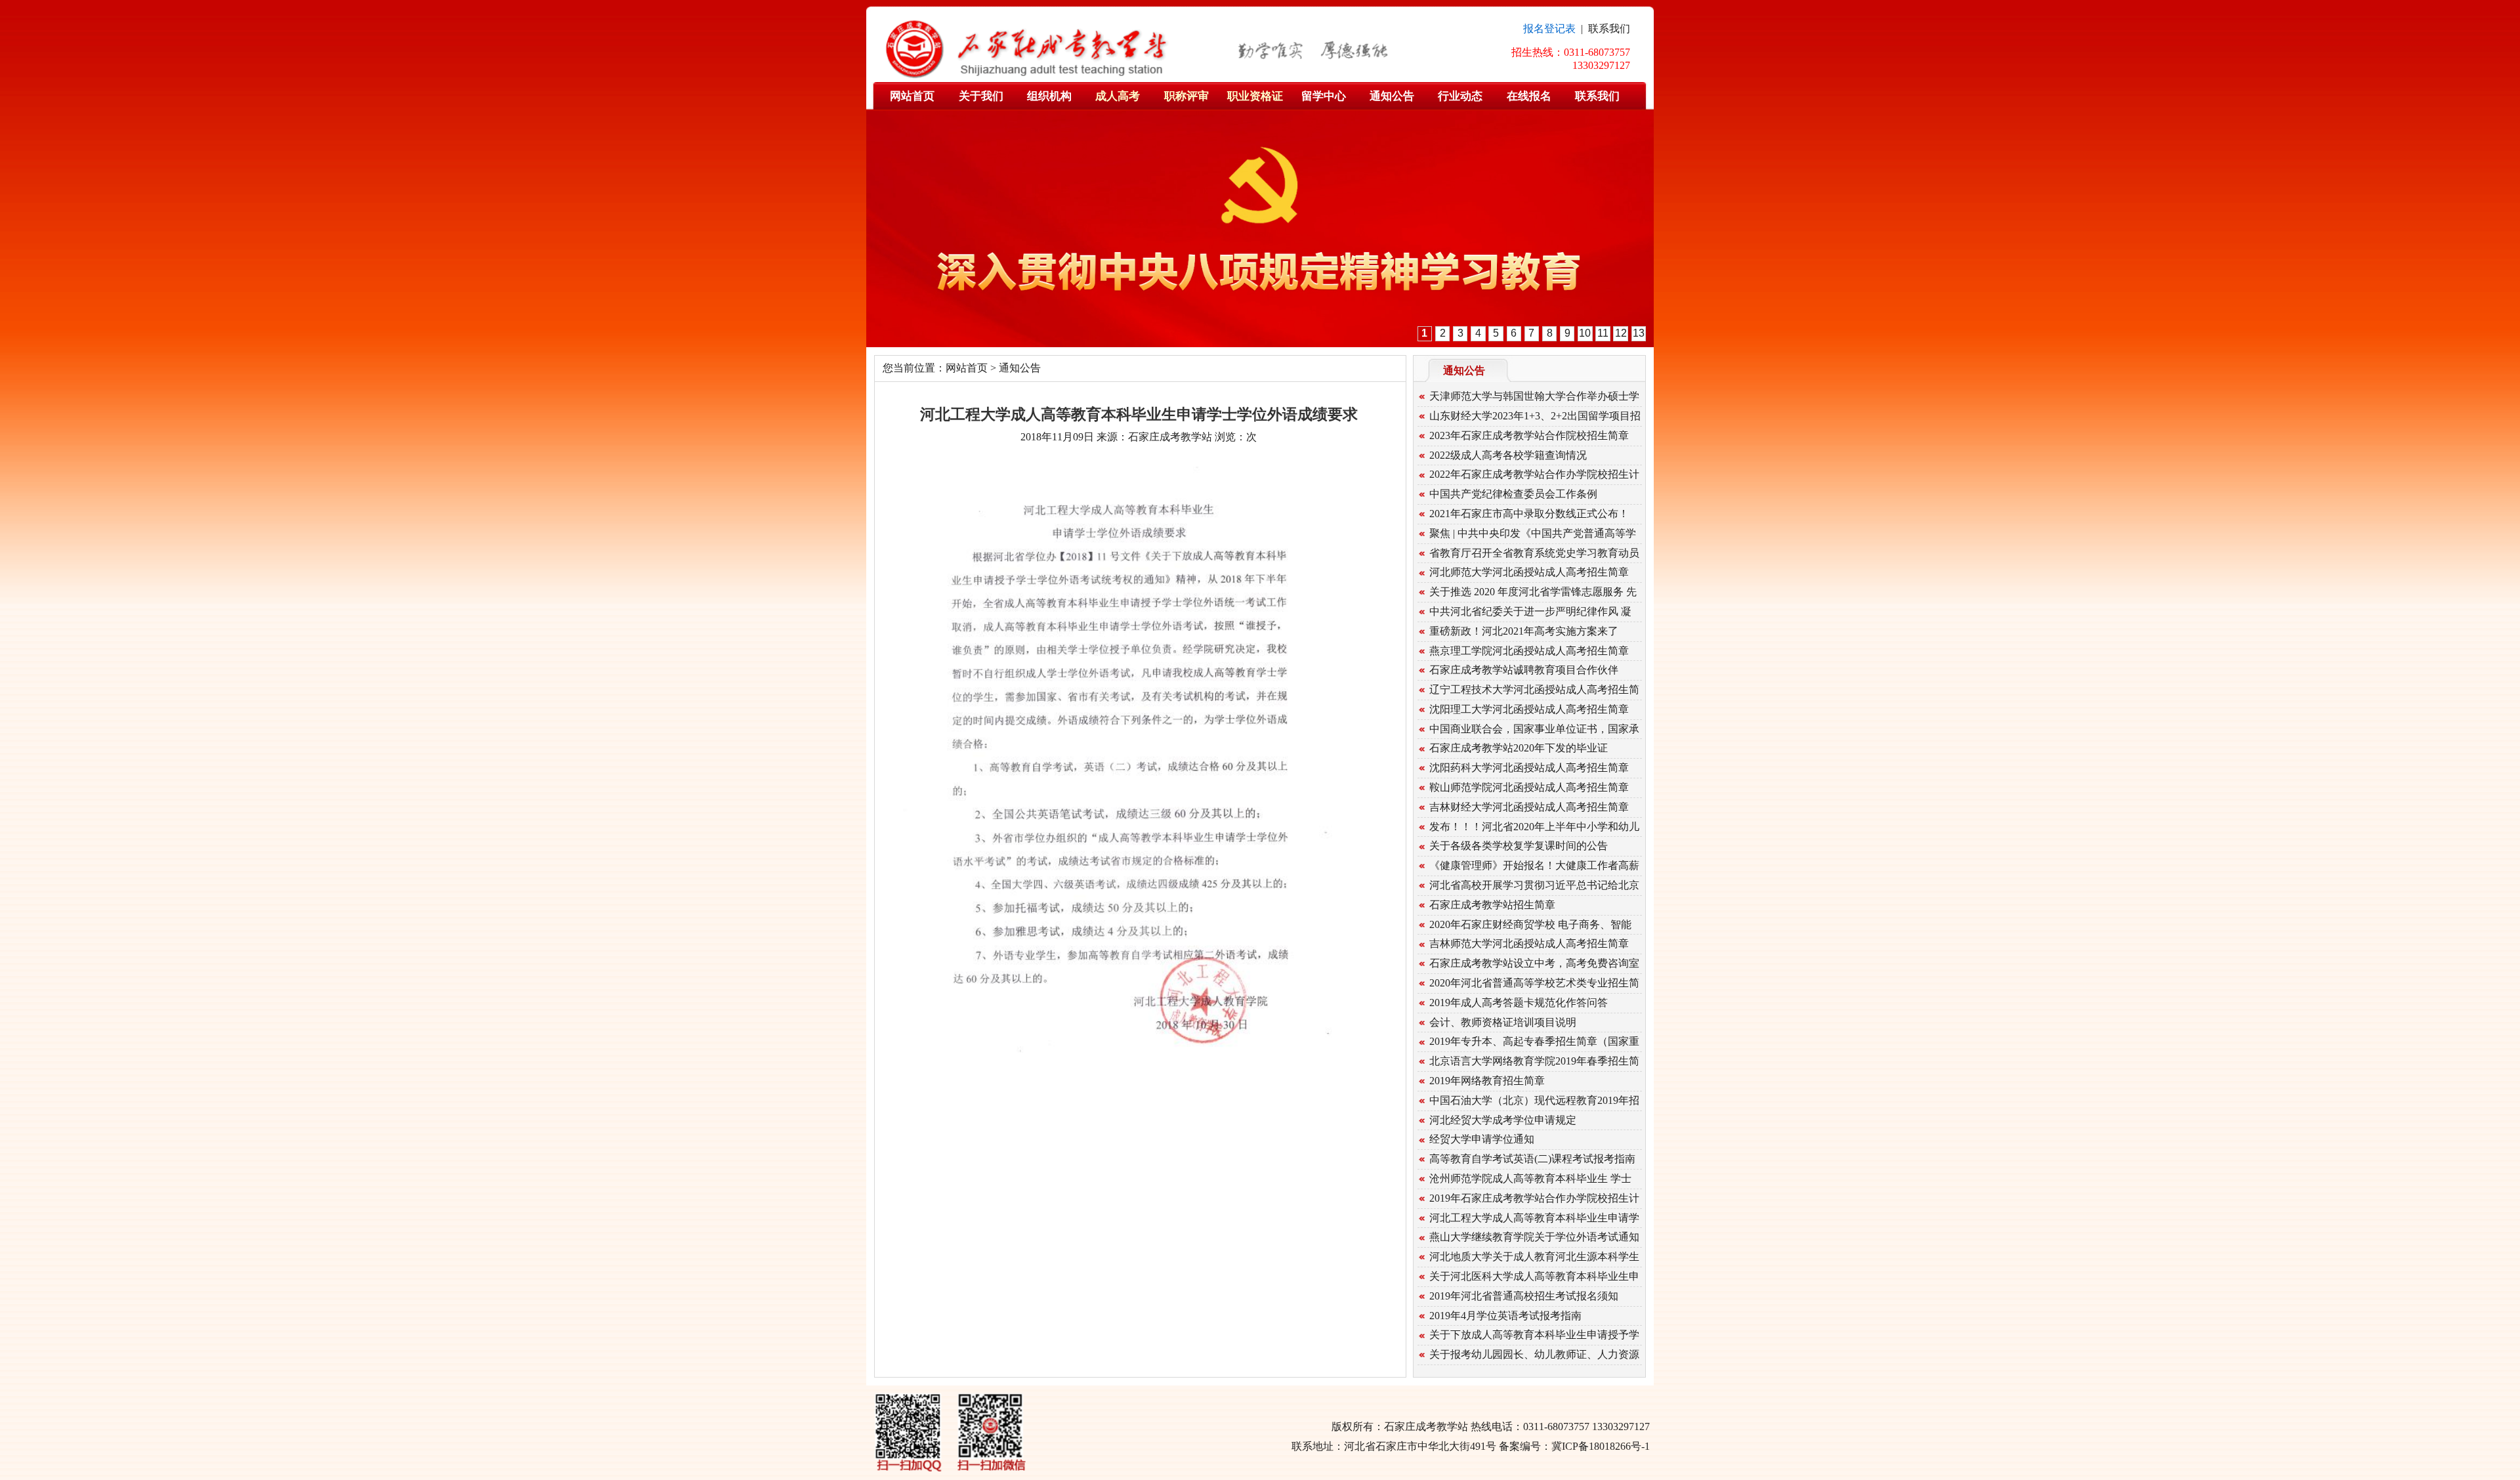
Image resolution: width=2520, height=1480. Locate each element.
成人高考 (1118, 96)
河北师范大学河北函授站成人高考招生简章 (1529, 572)
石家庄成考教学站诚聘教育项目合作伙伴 (1524, 670)
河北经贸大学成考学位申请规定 (1503, 1120)
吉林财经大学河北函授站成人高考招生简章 (1529, 807)
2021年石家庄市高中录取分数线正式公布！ (1529, 514)
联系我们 (1609, 29)
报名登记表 (1549, 29)
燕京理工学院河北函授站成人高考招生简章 (1529, 651)
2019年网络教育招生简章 (1487, 1081)
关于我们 (981, 96)
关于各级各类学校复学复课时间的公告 (1519, 846)
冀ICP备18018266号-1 (1601, 1446)
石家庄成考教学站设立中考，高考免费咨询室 (1534, 963)
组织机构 (1049, 96)
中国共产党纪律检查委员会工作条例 (1513, 494)
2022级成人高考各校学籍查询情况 (1508, 455)
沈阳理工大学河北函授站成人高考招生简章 (1529, 709)
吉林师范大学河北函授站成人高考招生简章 (1529, 943)
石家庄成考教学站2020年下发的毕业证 (1519, 748)
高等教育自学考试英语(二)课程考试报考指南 (1532, 1159)
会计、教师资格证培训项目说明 (1503, 1022)
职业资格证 (1255, 96)
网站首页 (912, 96)
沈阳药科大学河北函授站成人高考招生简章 (1529, 768)
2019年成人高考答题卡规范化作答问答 (1519, 1003)
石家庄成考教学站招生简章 (1492, 905)
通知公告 (1392, 96)
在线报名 (1529, 96)
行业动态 (1460, 96)
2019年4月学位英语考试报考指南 (1505, 1316)
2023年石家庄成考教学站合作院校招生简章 (1529, 435)
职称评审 (1186, 96)
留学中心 (1324, 96)
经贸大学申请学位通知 (1482, 1139)
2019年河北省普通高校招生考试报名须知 (1524, 1296)
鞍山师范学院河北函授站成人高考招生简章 (1529, 787)
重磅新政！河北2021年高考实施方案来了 (1524, 631)
